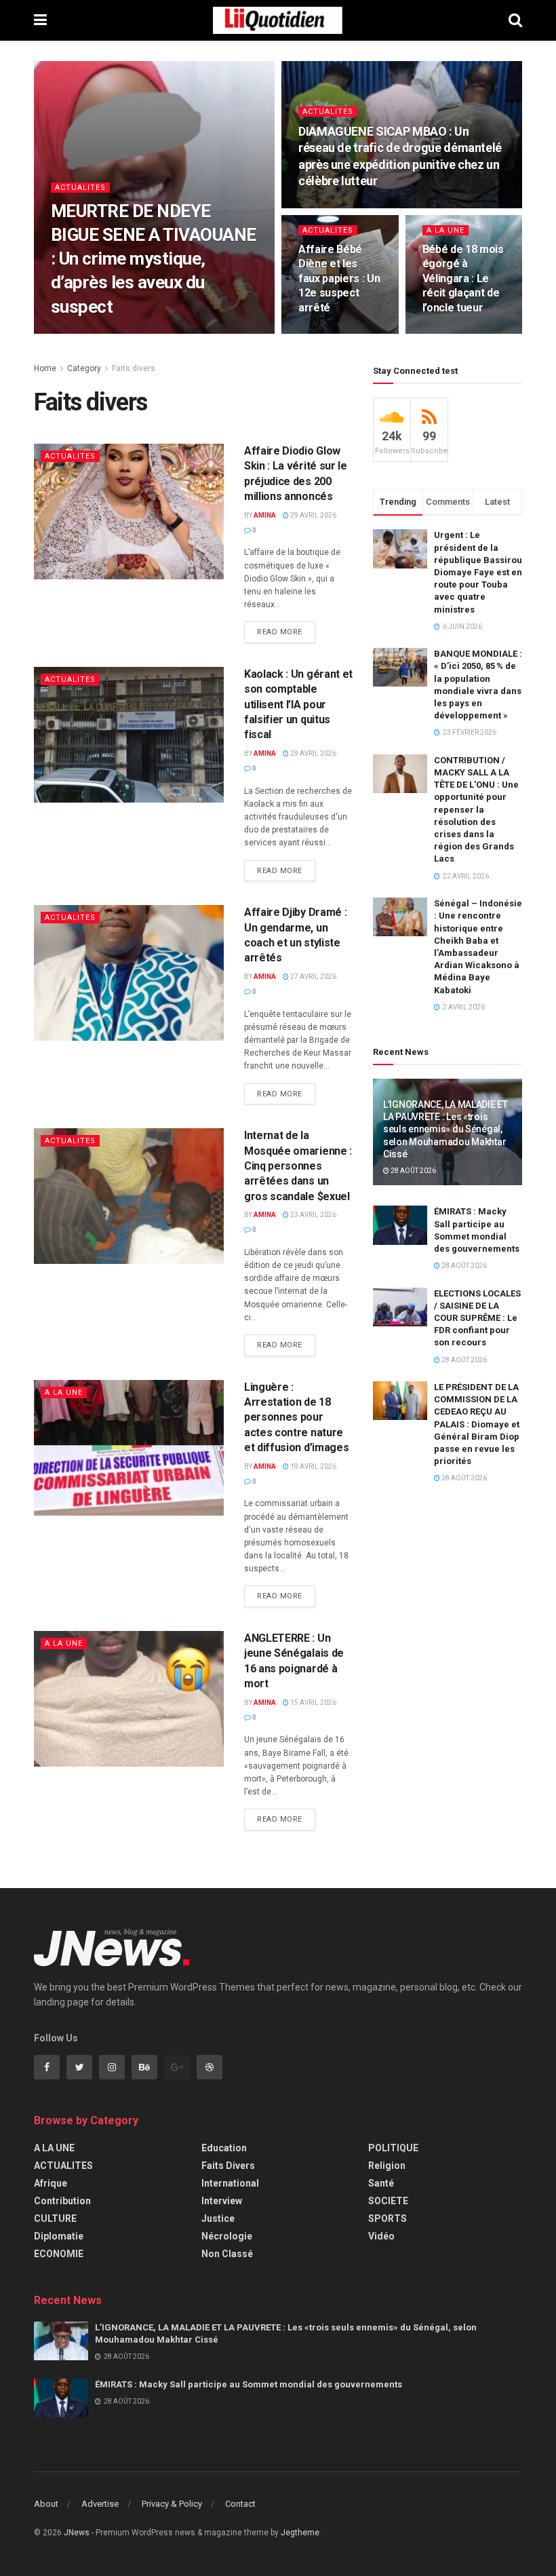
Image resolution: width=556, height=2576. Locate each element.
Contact (240, 2504)
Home (45, 368)
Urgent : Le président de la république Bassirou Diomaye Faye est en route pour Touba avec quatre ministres (478, 572)
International (230, 2183)
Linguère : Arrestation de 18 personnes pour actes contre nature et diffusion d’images (296, 1418)
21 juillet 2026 (332, 207)
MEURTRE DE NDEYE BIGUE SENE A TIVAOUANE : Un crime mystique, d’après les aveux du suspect (154, 258)
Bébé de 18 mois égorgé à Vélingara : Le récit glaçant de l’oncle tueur (463, 278)
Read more (280, 632)
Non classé (227, 2254)
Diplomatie (59, 2236)
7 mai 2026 (323, 333)
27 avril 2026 (313, 977)
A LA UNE (445, 230)
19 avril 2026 (313, 1466)
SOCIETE (388, 2201)
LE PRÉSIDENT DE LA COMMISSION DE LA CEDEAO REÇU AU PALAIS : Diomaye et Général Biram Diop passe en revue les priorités (477, 1424)
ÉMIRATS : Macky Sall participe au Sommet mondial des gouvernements (249, 2384)
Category (84, 368)
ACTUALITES (80, 188)
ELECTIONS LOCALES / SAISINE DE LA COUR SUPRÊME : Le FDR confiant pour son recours (477, 1318)
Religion (387, 2166)
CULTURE (55, 2218)
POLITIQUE (393, 2148)
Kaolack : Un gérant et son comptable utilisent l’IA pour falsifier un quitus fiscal (298, 705)
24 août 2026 (119, 333)
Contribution (62, 2201)
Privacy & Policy (172, 2504)
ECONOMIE (59, 2254)
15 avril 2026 (313, 1703)
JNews (77, 2533)
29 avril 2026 (313, 515)
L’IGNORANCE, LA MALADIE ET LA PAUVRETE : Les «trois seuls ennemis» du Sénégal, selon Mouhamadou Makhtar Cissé (445, 1129)
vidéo (381, 2236)
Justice (218, 2218)
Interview (222, 2201)
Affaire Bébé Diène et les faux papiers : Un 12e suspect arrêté (339, 278)
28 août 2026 (413, 1171)
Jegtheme (300, 2533)
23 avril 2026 (313, 1215)
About (46, 2504)
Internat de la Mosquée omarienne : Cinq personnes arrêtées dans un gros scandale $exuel (298, 1166)
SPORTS (388, 2218)
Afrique (51, 2183)
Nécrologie (227, 2236)
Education (224, 2148)
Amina (72, 333)
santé (381, 2183)
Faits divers (134, 368)
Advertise (100, 2504)
